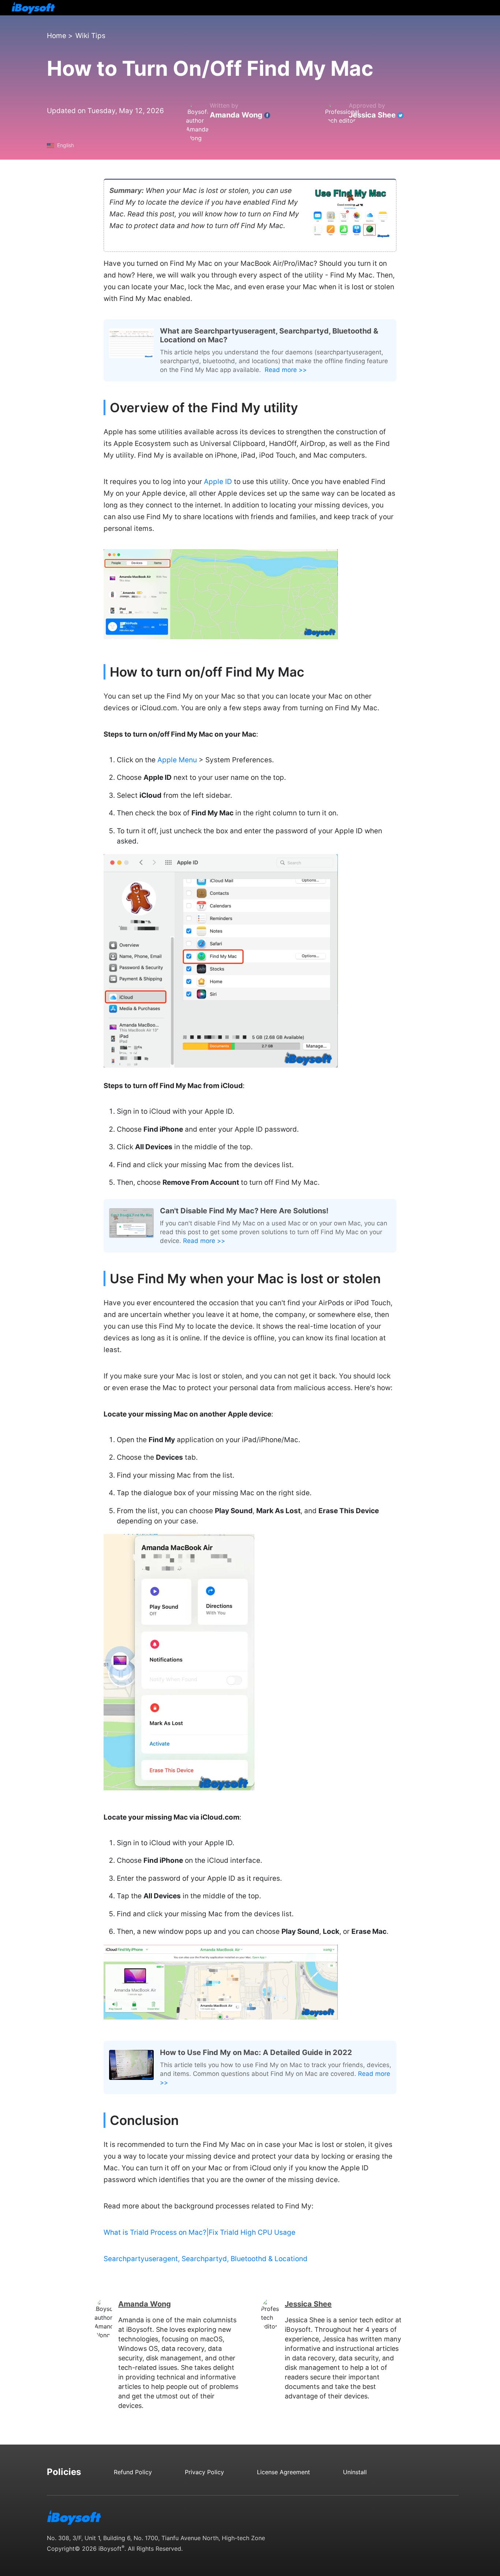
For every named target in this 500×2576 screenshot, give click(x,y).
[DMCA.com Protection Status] (355, 2521)
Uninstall (355, 2472)
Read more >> (286, 370)
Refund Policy (133, 2472)
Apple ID (218, 482)
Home (57, 36)
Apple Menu (177, 760)
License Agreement (283, 2472)
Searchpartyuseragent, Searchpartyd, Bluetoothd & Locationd (206, 2259)
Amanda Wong (236, 115)
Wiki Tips (90, 36)
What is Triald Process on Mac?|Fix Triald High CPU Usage (199, 2232)
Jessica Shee (372, 115)
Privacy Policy (204, 2472)
